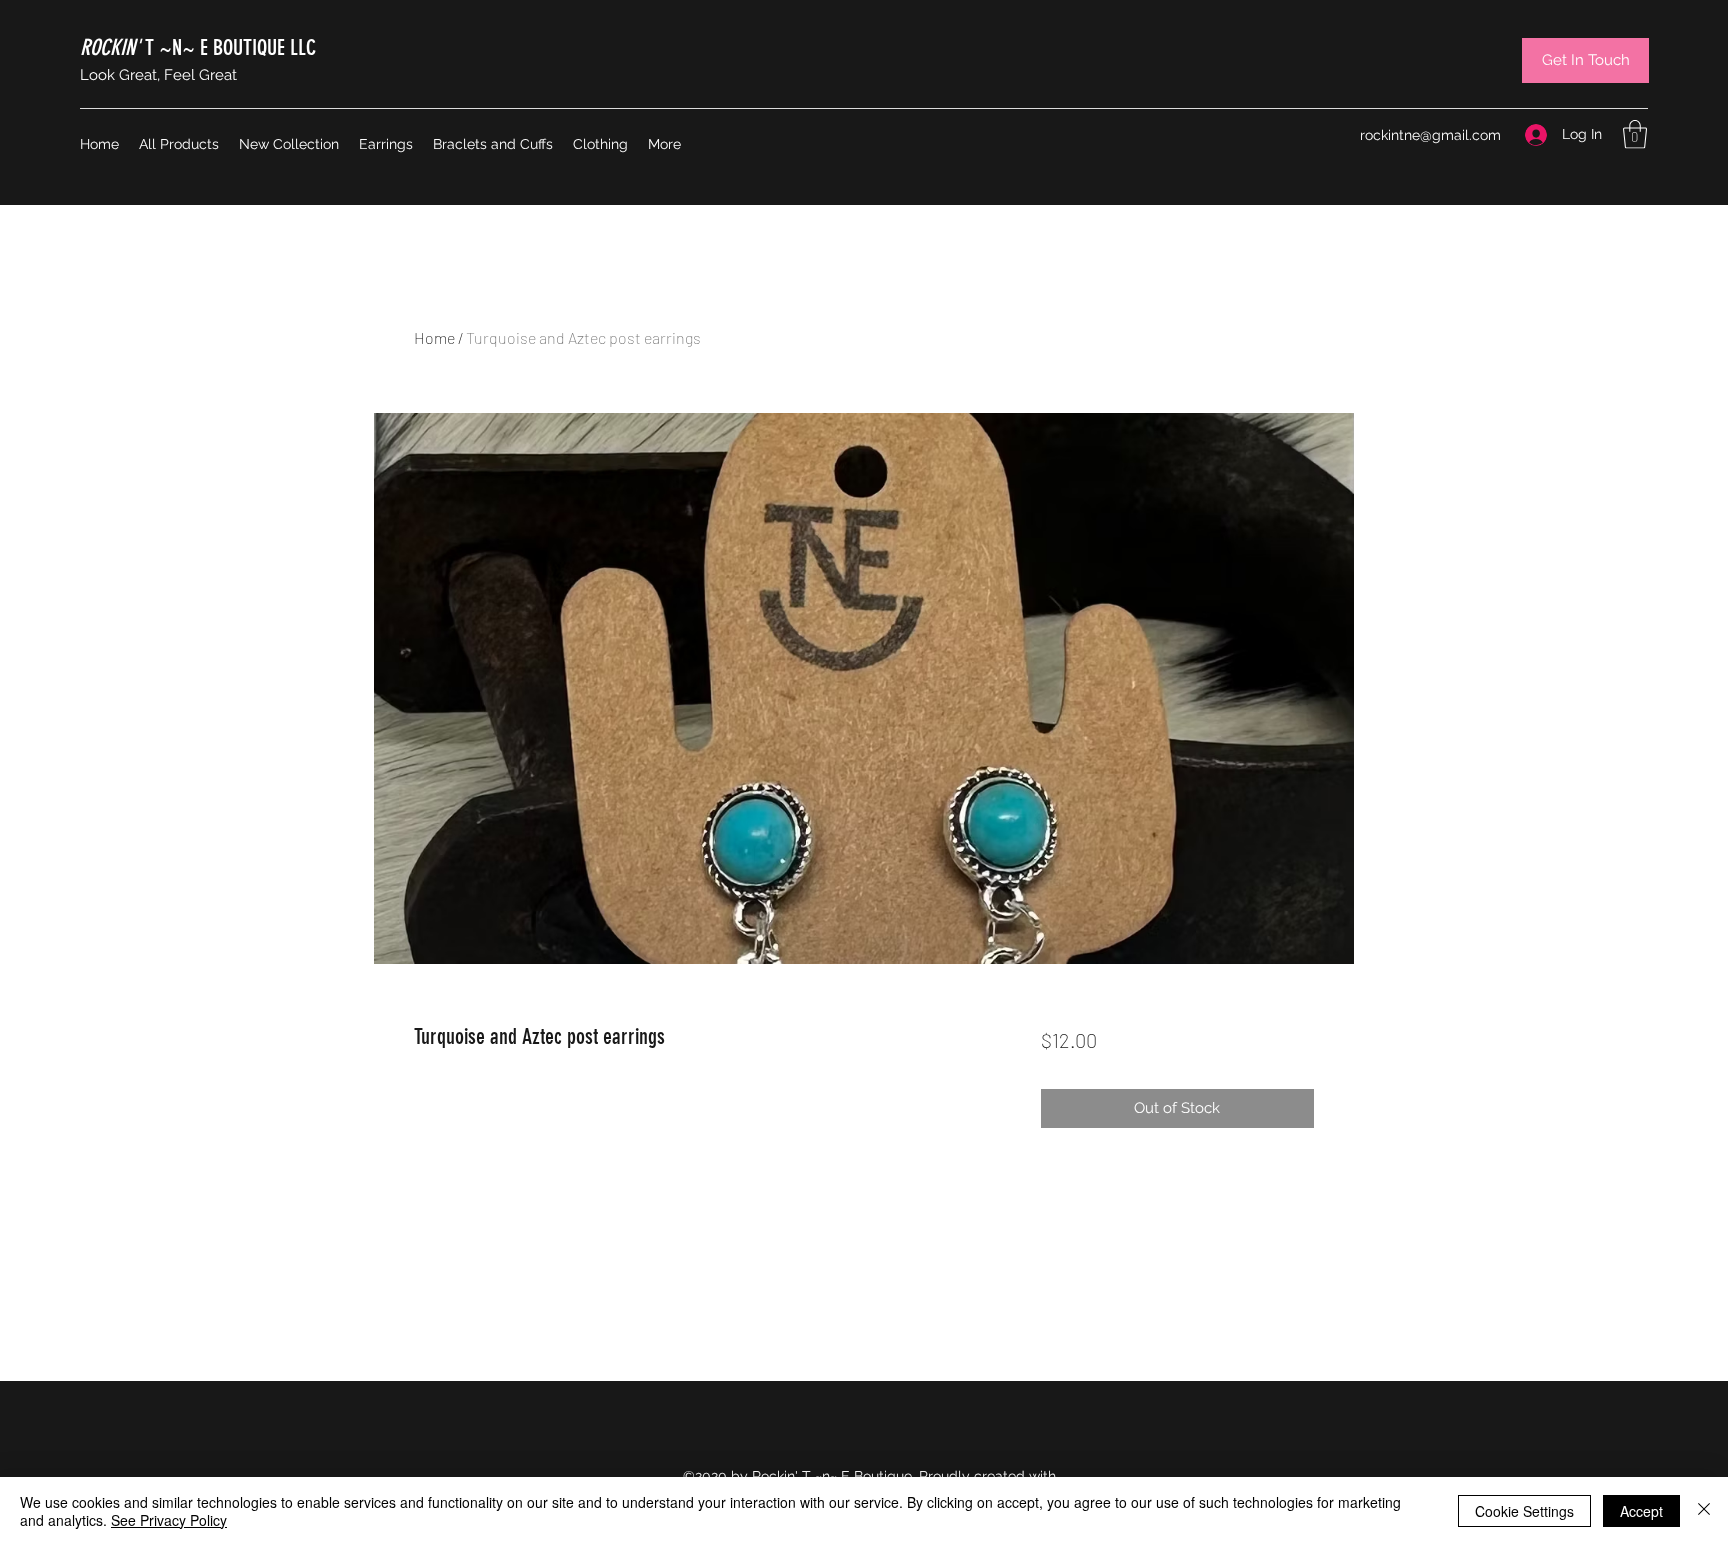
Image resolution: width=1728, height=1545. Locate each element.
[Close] (1704, 1511)
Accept (1641, 1511)
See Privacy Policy (169, 1520)
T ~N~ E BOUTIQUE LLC (198, 47)
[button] (1635, 134)
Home (434, 337)
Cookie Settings (1524, 1511)
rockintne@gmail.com (1430, 135)
